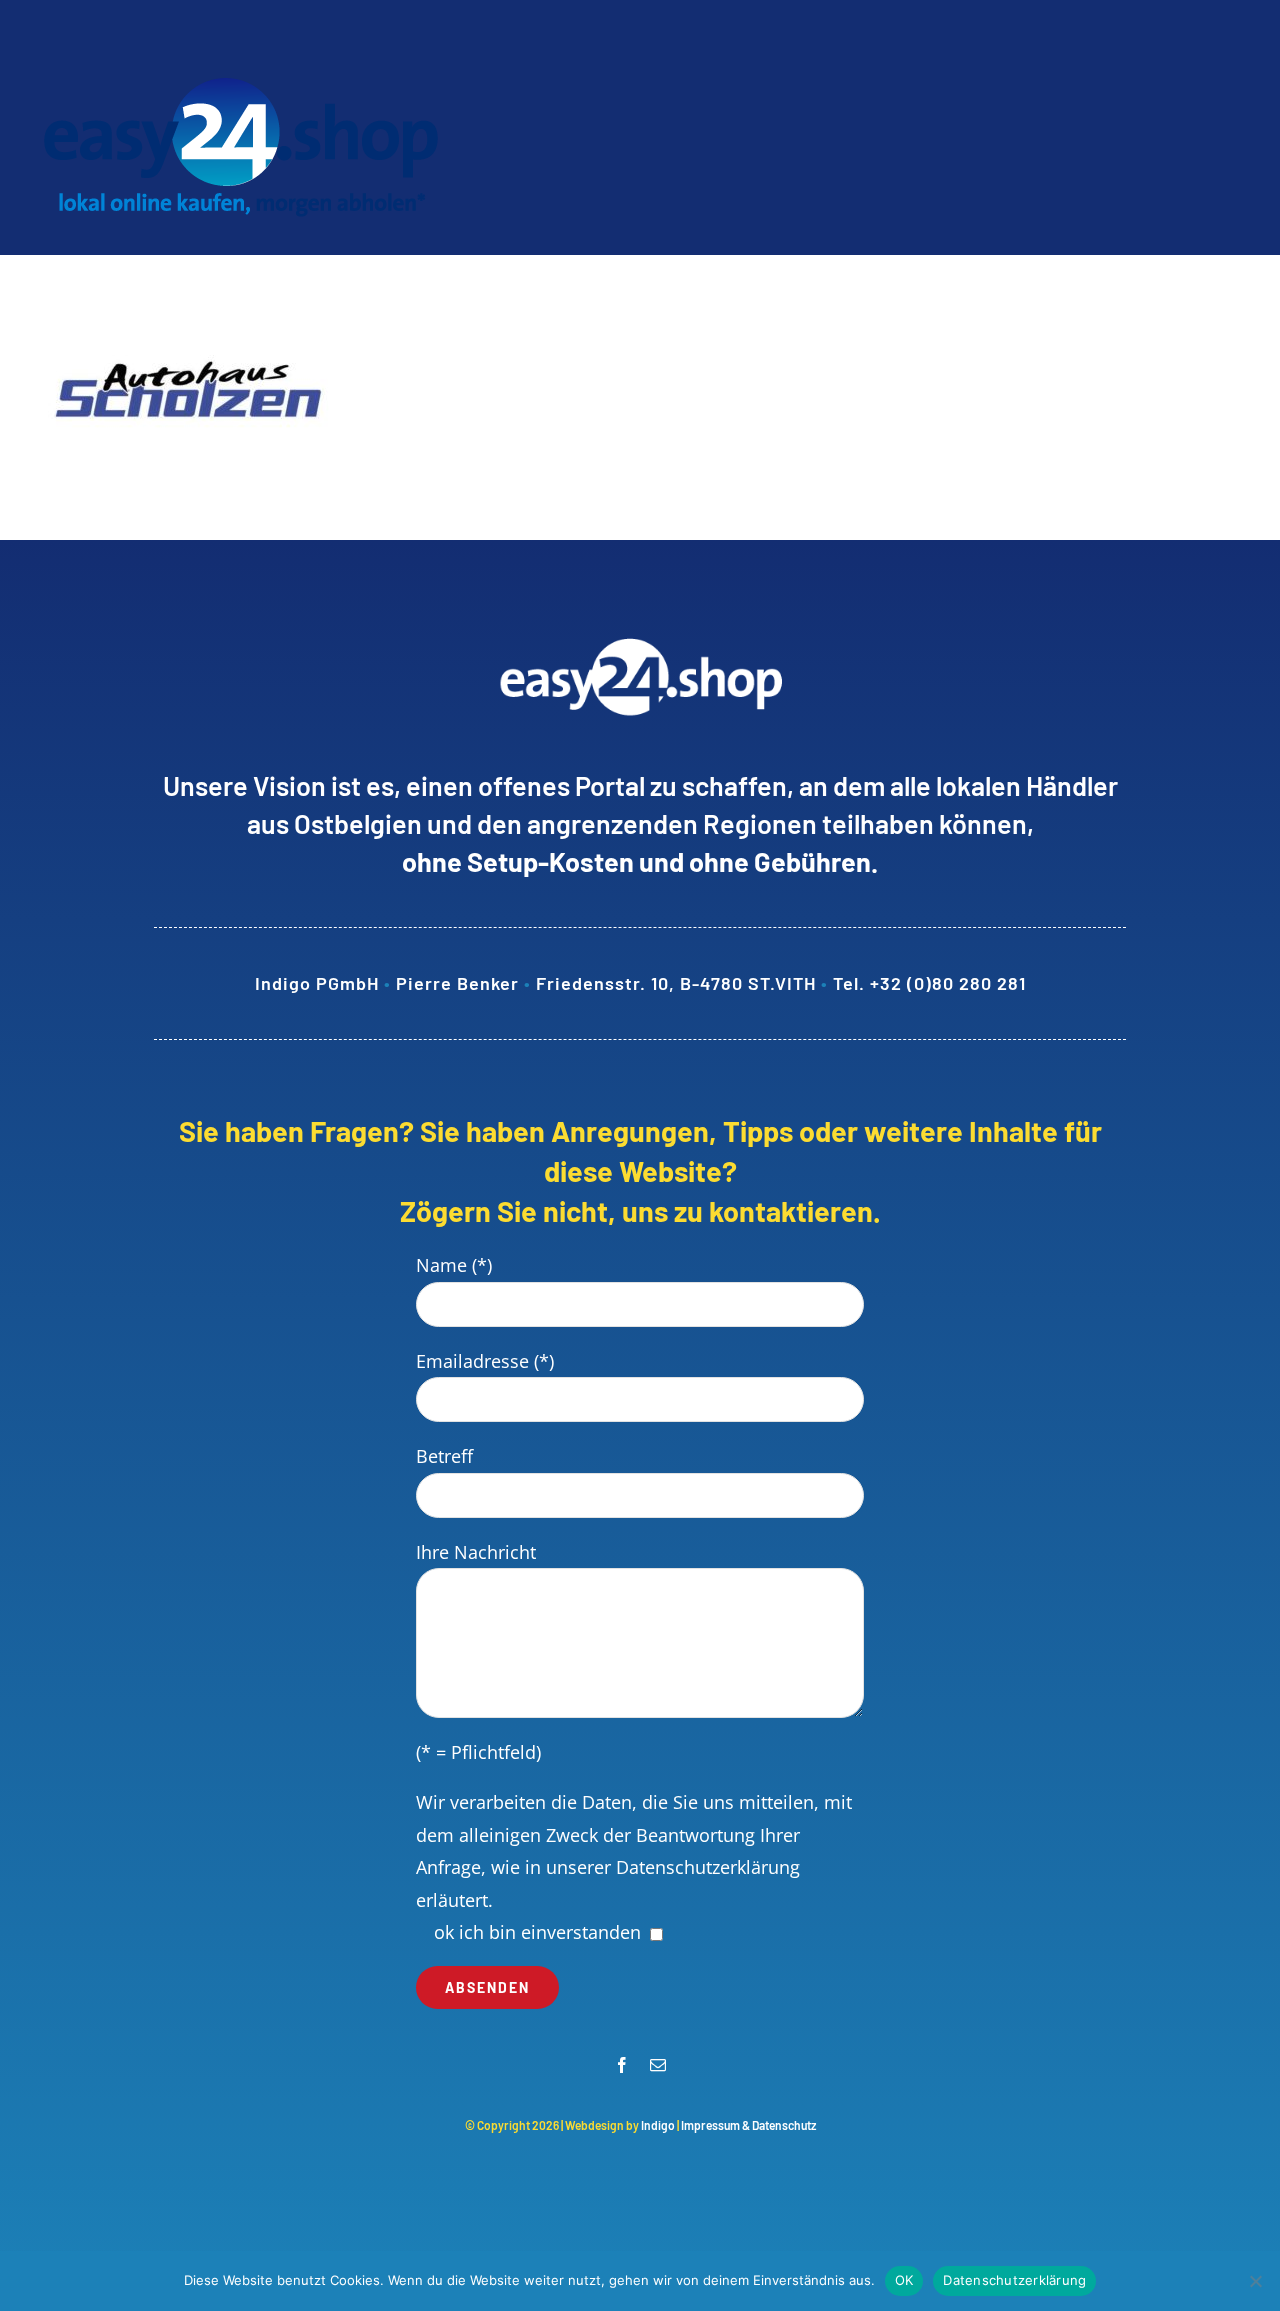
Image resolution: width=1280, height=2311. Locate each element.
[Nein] (1255, 2281)
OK (904, 2280)
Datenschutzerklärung (708, 1867)
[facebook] (622, 2065)
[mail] (658, 2065)
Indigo (658, 2125)
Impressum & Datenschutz (748, 2125)
